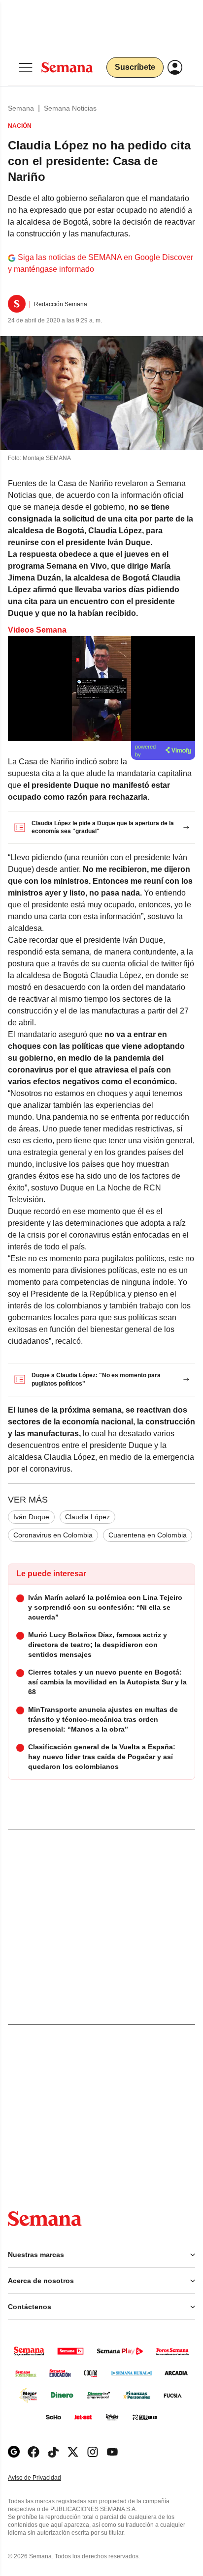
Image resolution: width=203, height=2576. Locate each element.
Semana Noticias (70, 108)
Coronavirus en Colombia (53, 1535)
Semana (21, 108)
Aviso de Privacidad (45, 2478)
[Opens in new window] (34, 2452)
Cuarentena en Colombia (148, 1535)
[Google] (14, 2452)
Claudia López (87, 1517)
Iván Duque (31, 1517)
